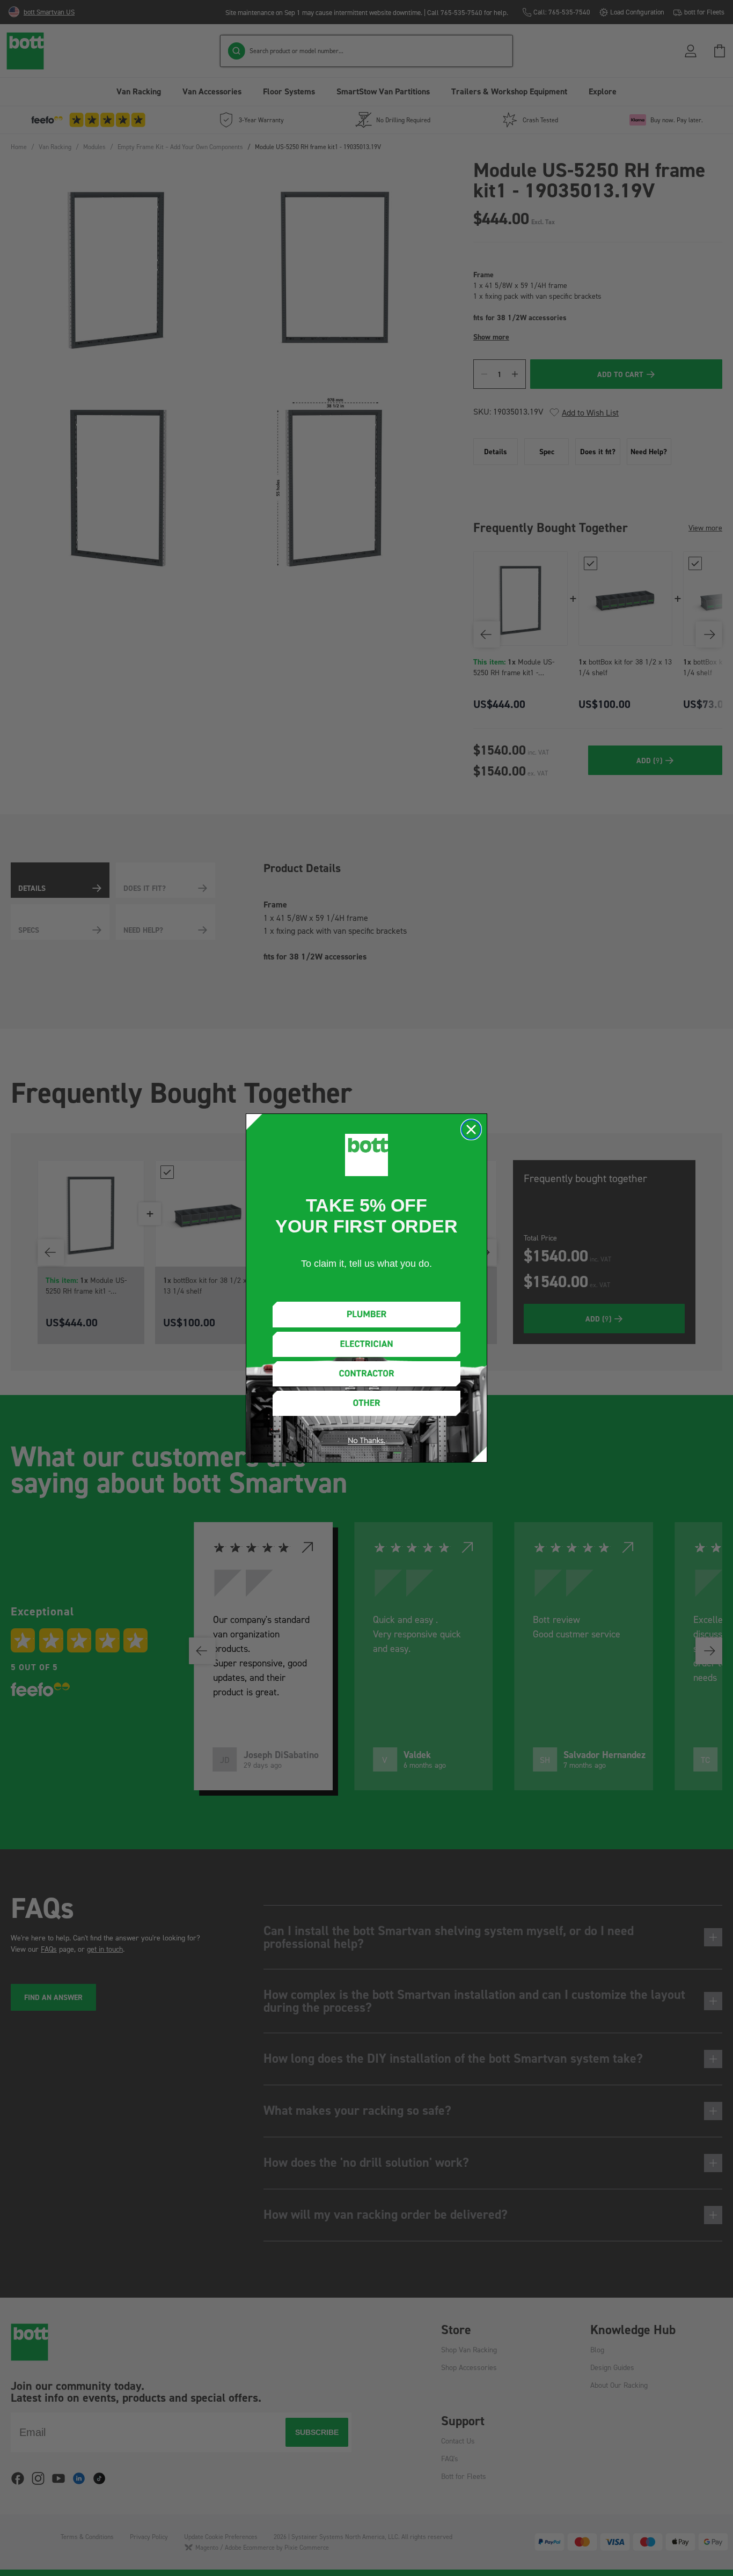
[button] (366, 1314)
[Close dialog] (471, 1130)
